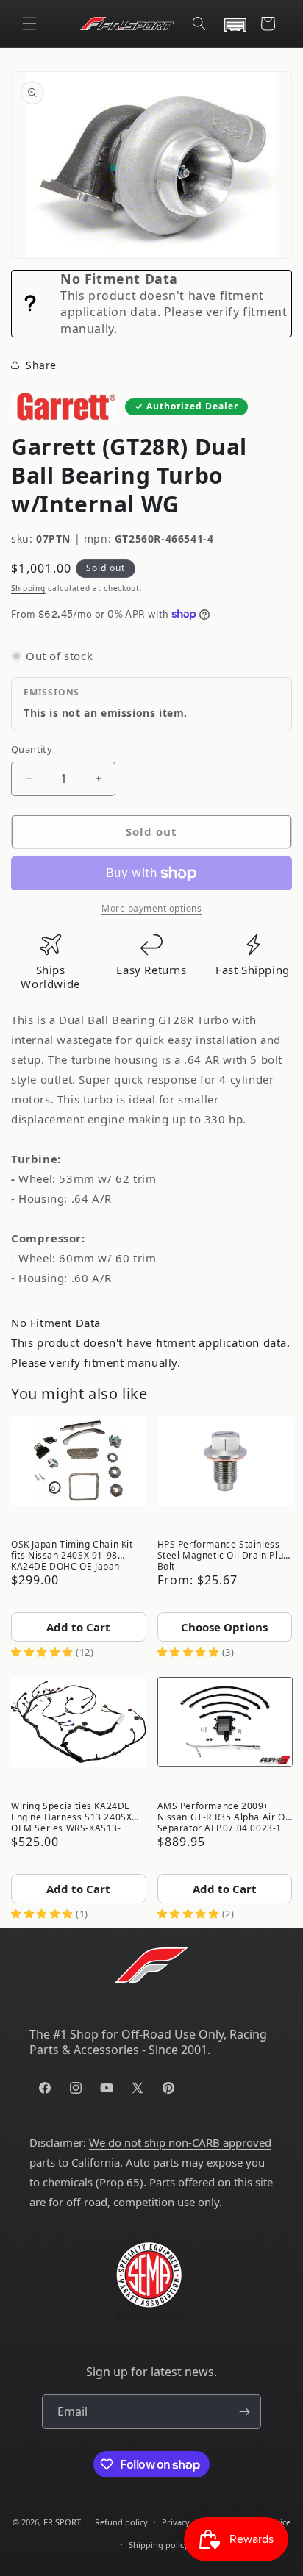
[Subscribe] (244, 2412)
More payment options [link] (151, 908)
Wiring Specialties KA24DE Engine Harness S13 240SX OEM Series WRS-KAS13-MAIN (71, 1816)
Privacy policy (188, 2522)
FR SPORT (62, 2522)
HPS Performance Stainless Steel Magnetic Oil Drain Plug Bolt (223, 1554)
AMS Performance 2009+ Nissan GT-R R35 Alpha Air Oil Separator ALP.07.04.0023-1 (224, 1816)
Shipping (28, 588)
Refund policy (121, 2522)
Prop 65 (120, 2182)
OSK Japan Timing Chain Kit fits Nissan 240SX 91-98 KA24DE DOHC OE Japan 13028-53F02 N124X (72, 1554)
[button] (29, 24)
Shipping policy (158, 2545)
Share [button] (41, 365)
